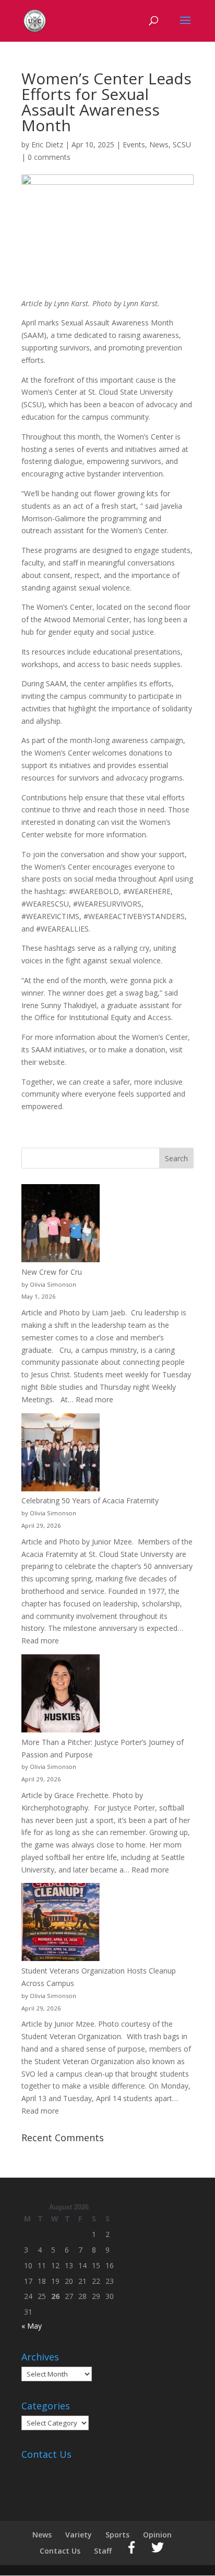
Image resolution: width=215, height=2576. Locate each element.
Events (134, 144)
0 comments (49, 157)
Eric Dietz (47, 144)
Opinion (157, 2535)
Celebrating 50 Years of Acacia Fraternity (90, 1500)
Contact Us (60, 2551)
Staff (103, 2551)
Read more (94, 1399)
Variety (79, 2535)
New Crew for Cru (52, 1272)
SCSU (182, 144)
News (159, 144)
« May (32, 2326)
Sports (117, 2535)
